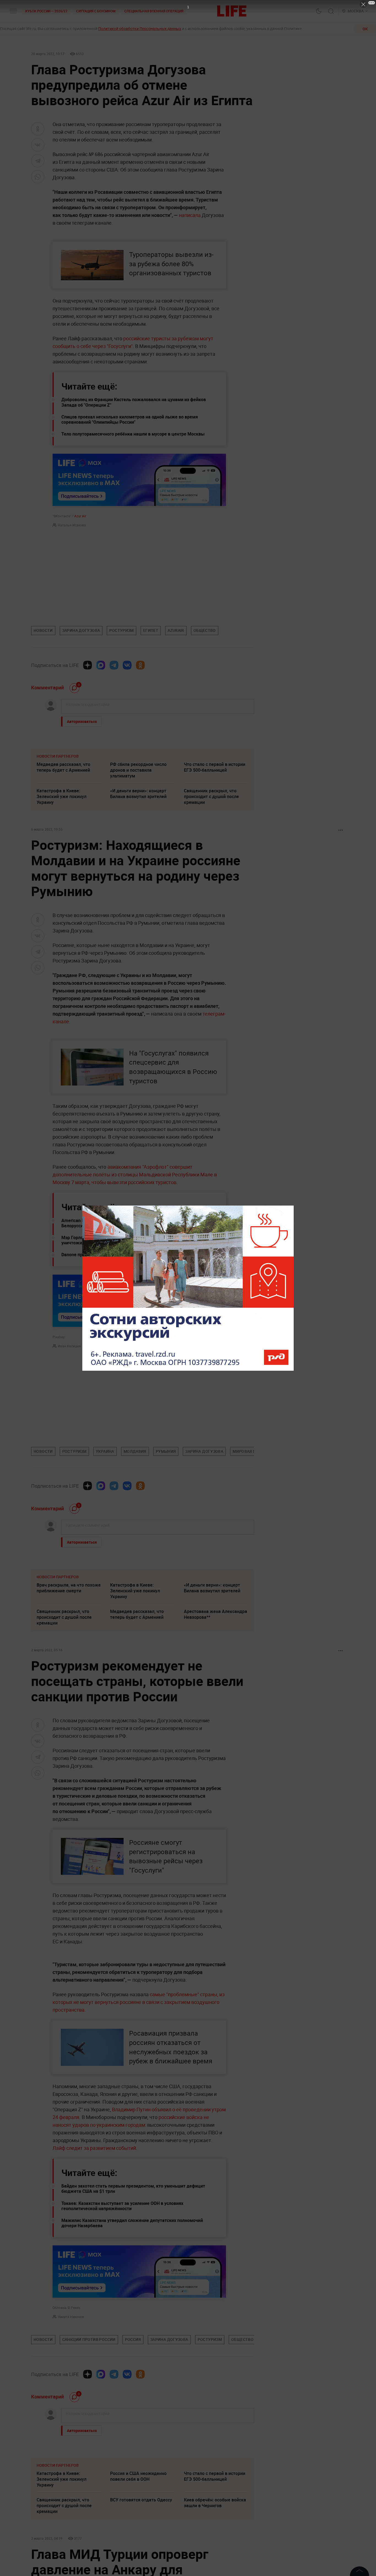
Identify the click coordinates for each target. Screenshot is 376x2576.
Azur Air (80, 516)
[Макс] (101, 665)
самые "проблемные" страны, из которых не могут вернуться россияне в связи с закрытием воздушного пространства (139, 2002)
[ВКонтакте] (127, 665)
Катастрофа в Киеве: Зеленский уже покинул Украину (62, 796)
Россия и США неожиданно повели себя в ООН (138, 2559)
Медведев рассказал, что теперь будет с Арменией (63, 767)
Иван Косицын (69, 1346)
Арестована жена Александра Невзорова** (216, 1614)
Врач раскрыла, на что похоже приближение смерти (69, 1588)
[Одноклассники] (140, 665)
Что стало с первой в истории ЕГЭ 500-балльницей (215, 767)
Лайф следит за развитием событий (94, 2148)
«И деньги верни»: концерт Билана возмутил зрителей (138, 794)
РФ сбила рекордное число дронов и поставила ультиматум (138, 770)
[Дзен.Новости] (88, 665)
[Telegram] (114, 665)
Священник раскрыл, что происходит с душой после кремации (211, 796)
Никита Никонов (71, 2317)
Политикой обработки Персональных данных (140, 28)
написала (190, 215)
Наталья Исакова (72, 525)
